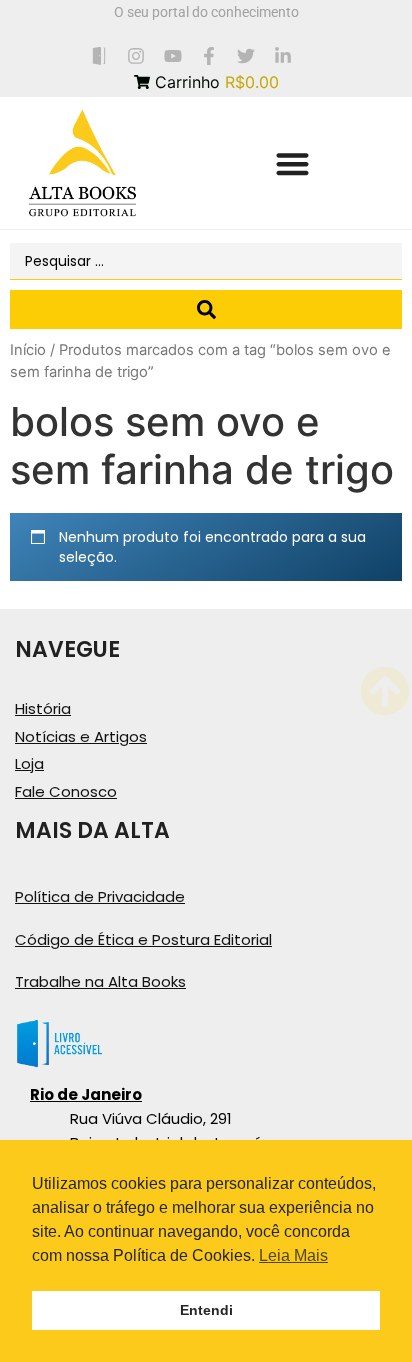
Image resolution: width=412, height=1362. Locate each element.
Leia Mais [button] (293, 1255)
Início (28, 350)
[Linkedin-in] (283, 55)
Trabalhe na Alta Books (100, 981)
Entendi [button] (206, 1310)
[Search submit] (206, 309)
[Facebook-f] (209, 55)
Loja (29, 763)
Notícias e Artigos (81, 736)
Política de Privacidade (100, 896)
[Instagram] (135, 55)
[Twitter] (246, 55)
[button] (292, 163)
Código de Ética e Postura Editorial (143, 939)
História (43, 708)
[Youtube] (172, 55)
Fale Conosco (66, 791)
